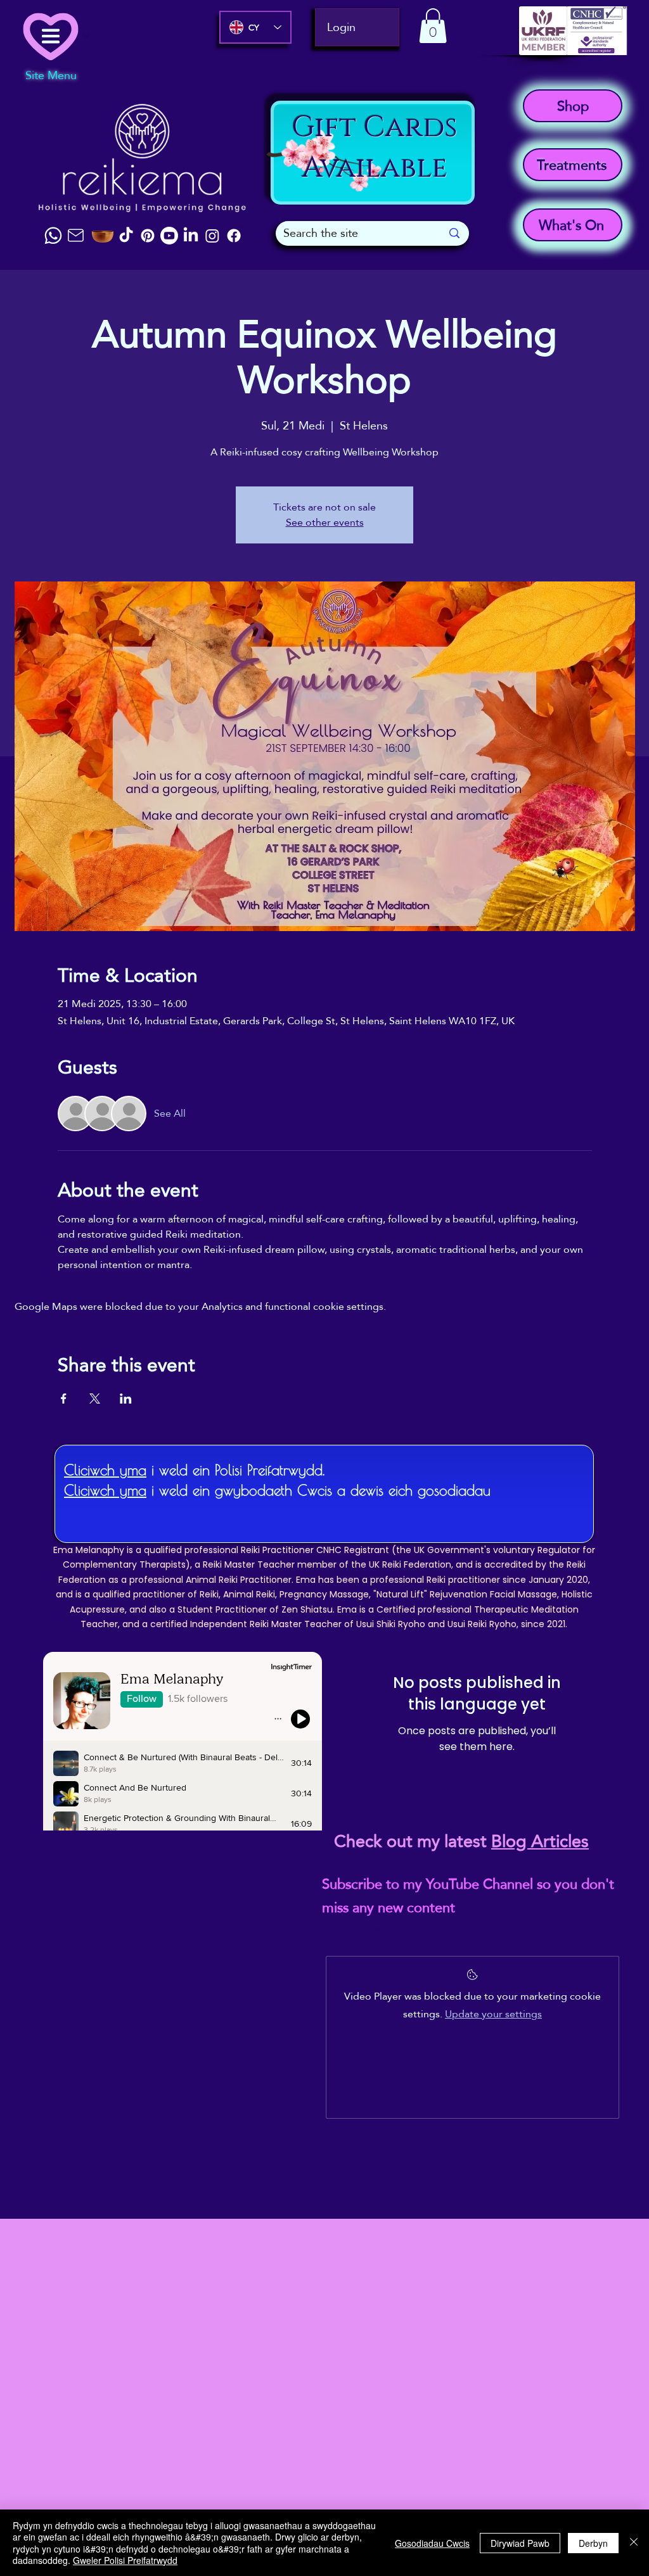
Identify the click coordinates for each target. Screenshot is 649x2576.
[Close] (634, 2543)
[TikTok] (126, 236)
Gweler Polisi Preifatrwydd (125, 2560)
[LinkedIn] (191, 236)
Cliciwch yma (105, 1470)
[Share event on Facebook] (64, 1399)
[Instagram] (212, 236)
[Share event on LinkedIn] (126, 1399)
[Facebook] (234, 236)
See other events (325, 522)
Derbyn (593, 2543)
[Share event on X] (95, 1399)
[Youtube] (169, 236)
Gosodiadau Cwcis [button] (432, 2543)
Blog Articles (540, 1841)
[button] (433, 26)
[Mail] (75, 235)
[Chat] (53, 236)
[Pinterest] (148, 236)
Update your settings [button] (493, 2014)
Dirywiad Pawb (520, 2543)
